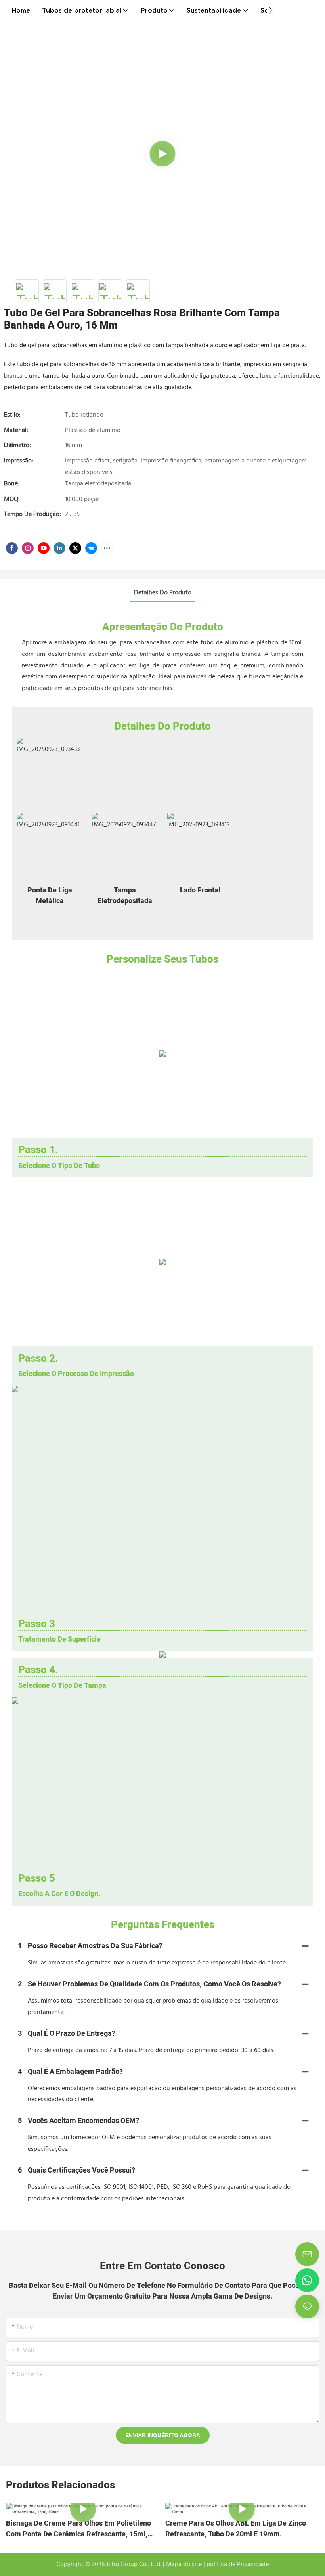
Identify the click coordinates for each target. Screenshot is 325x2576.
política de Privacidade (237, 2565)
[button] (271, 10)
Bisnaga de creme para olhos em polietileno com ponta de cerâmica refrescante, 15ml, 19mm (78, 2529)
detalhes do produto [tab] (163, 593)
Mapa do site (183, 2565)
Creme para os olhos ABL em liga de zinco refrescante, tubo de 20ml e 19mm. (236, 2529)
